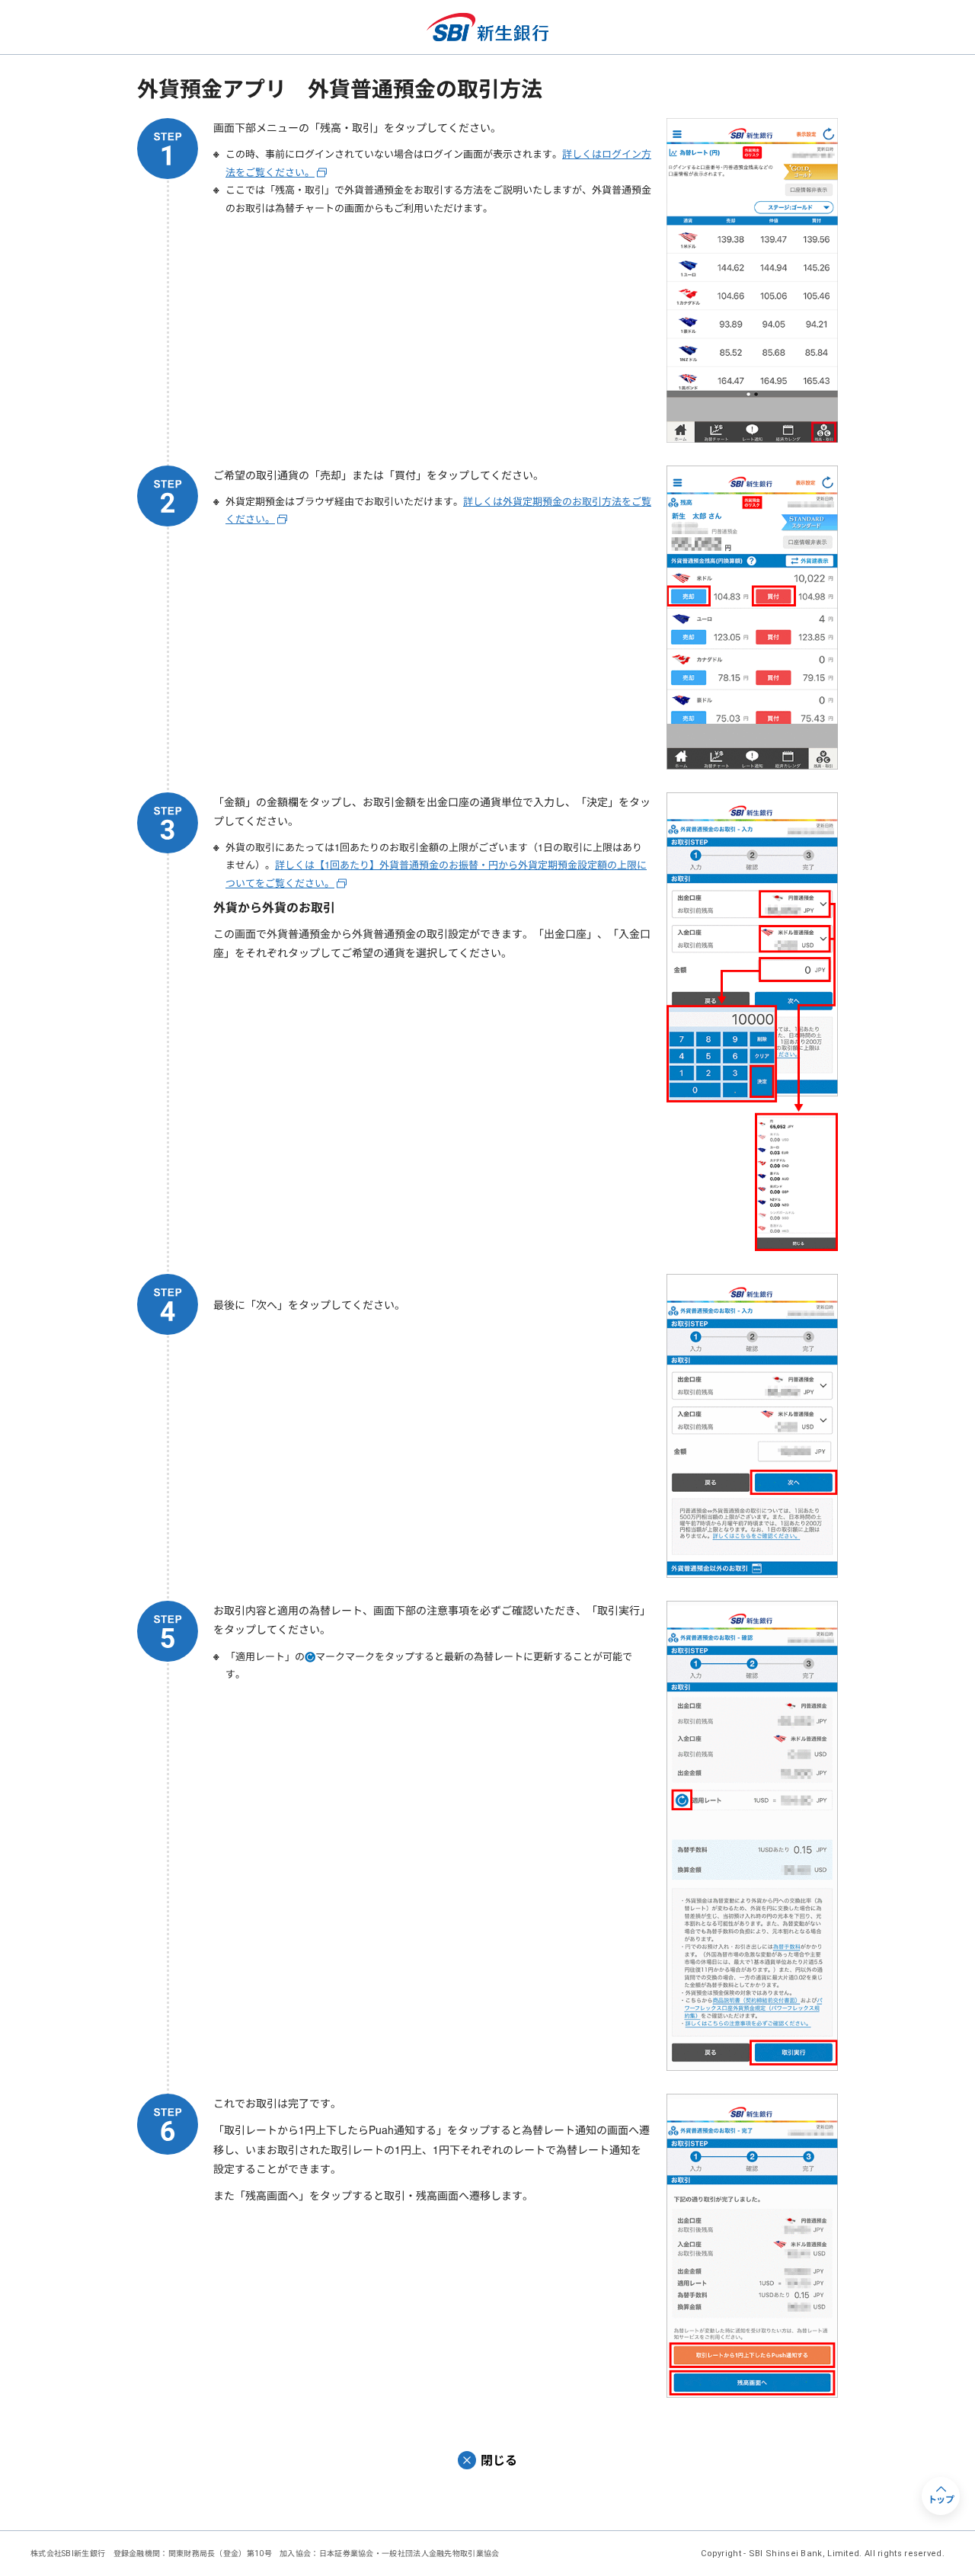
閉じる (499, 2460)
